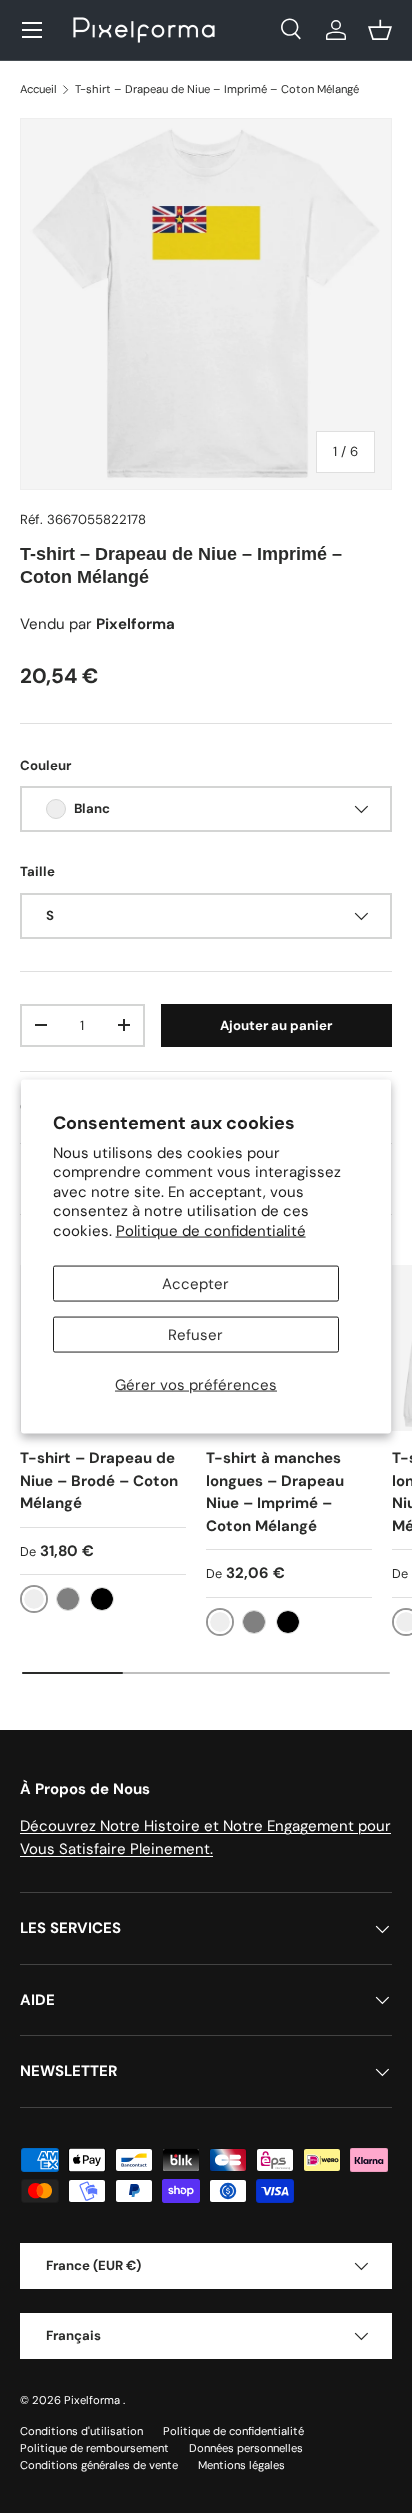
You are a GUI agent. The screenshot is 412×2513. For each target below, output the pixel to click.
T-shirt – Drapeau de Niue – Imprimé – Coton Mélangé (217, 89)
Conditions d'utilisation (81, 2431)
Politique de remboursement (94, 2448)
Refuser (195, 1335)
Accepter (195, 1284)
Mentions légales (241, 2465)
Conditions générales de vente (99, 2465)
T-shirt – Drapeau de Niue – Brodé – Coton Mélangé (99, 1480)
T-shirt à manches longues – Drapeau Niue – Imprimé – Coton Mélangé (275, 1492)
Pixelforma (93, 2400)
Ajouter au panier (276, 1025)
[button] (380, 30)
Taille (37, 871)
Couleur (45, 765)
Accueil (38, 89)
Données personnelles (246, 2448)
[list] (206, 304)
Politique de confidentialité (211, 1230)
